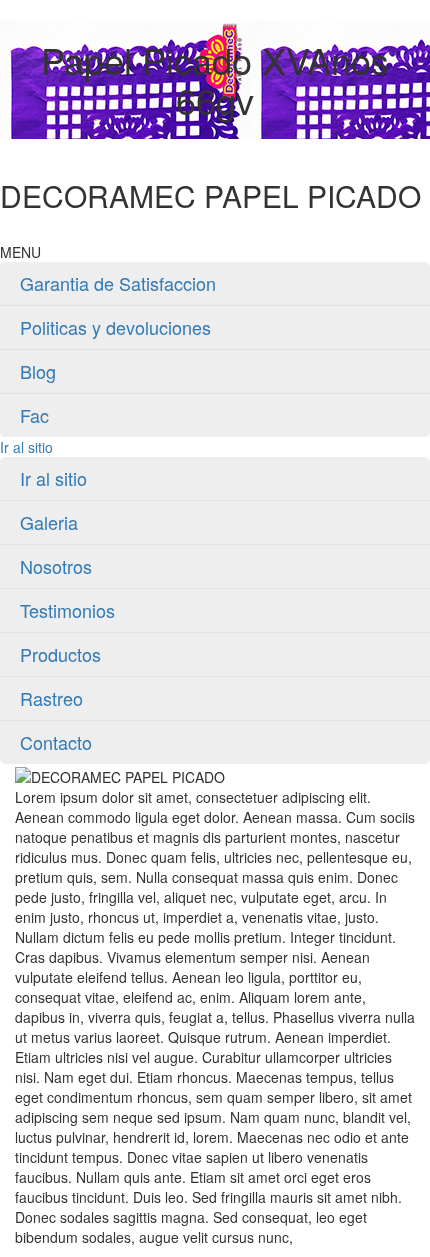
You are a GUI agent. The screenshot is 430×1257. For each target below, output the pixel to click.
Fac (34, 415)
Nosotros (56, 566)
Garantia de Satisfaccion (118, 283)
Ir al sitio (26, 447)
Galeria (49, 522)
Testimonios (67, 610)
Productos (60, 654)
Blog (38, 371)
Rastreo (51, 698)
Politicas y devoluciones (115, 327)
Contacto (56, 742)
